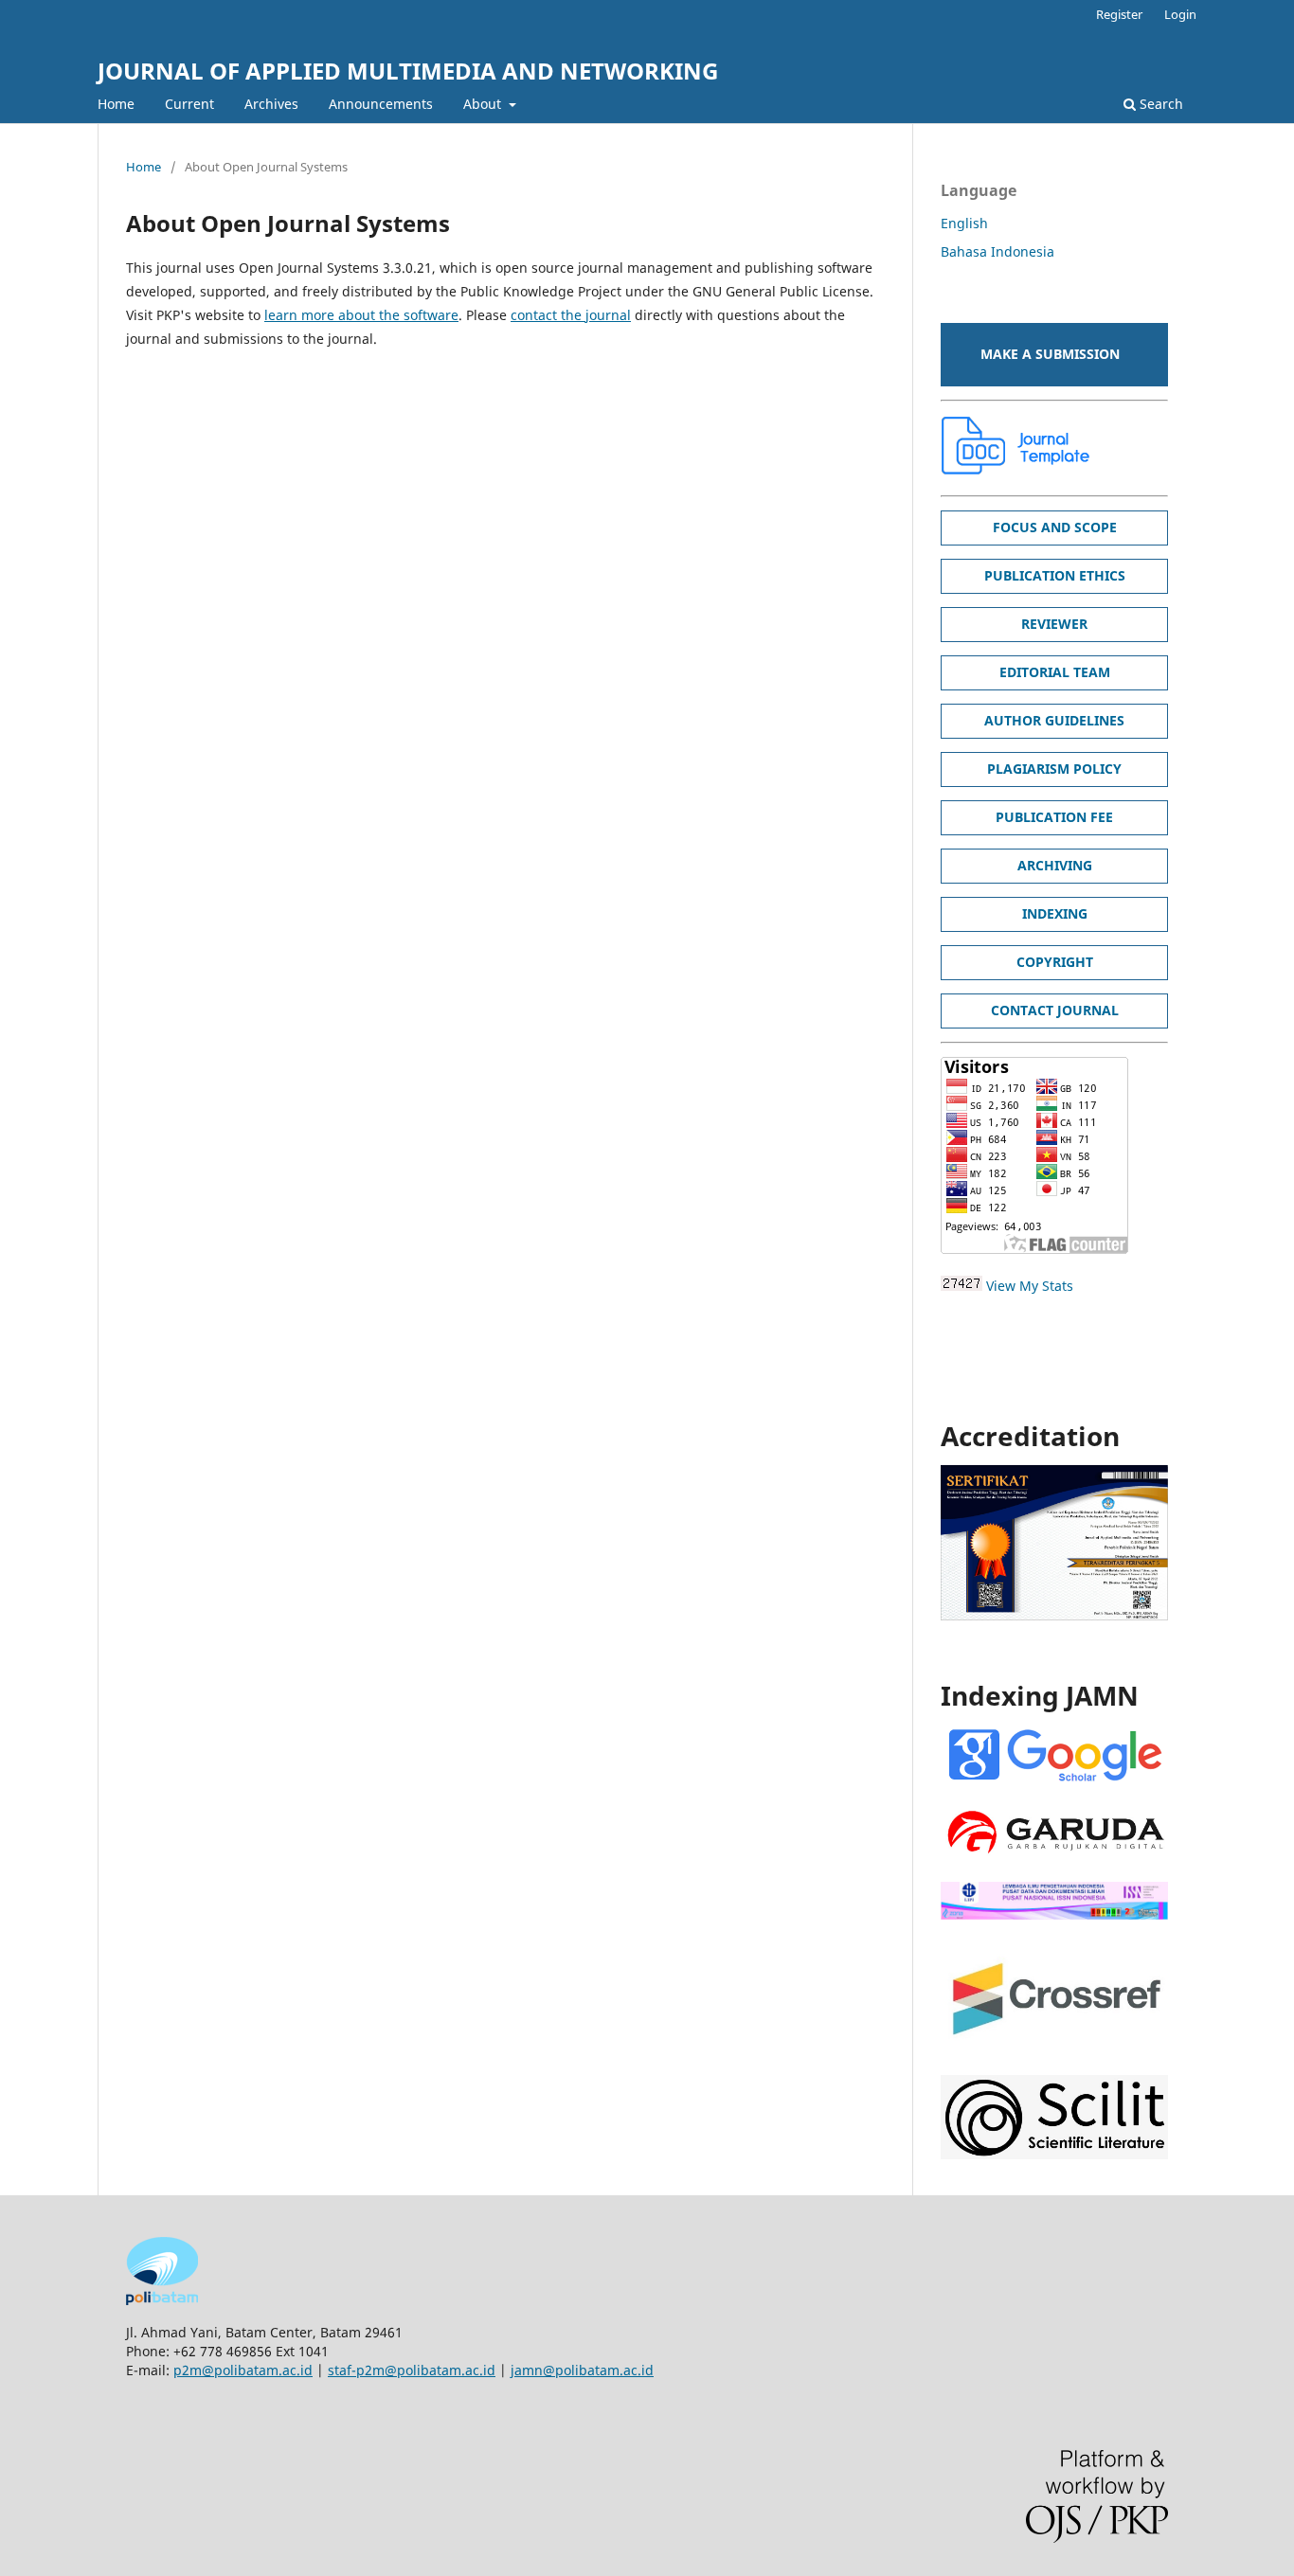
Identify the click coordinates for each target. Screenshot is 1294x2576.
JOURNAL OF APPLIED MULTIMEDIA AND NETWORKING (408, 71)
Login (1180, 14)
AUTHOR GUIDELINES (1054, 720)
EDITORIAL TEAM (1055, 672)
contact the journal (571, 315)
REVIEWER (1054, 624)
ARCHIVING (1055, 865)
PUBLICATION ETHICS (1055, 575)
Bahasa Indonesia (997, 251)
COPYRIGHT (1055, 962)
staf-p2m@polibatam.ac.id (412, 2370)
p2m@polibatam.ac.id (243, 2370)
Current (189, 104)
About (484, 104)
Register (1119, 14)
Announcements (381, 104)
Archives (271, 104)
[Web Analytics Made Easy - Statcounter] (962, 1286)
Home (116, 104)
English (964, 223)
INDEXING (1055, 913)
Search (1159, 104)
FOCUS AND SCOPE (1055, 527)
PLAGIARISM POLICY (1054, 769)
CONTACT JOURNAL (1055, 1010)
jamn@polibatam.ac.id (582, 2370)
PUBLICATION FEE (1054, 817)
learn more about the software (361, 315)
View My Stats (1030, 1286)
